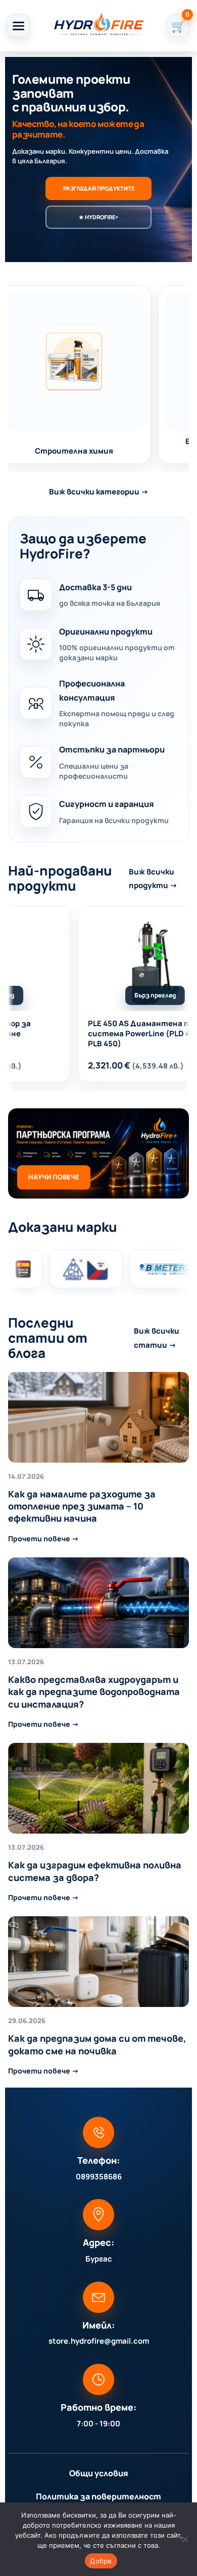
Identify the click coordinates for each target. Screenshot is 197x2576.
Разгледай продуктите (99, 188)
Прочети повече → (43, 1538)
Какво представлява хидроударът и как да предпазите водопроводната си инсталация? (94, 1692)
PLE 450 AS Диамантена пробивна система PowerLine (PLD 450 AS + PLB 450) (127, 1034)
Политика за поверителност (98, 2496)
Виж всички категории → (99, 492)
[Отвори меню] (18, 26)
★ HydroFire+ (98, 217)
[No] (184, 2539)
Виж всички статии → (157, 1338)
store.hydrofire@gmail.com (99, 2341)
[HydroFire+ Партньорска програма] (98, 1153)
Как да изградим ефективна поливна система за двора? (95, 1871)
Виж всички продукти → (153, 878)
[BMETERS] (71, 1269)
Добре (101, 2561)
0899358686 (99, 2177)
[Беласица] (152, 1269)
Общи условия (99, 2473)
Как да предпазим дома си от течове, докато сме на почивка (97, 2044)
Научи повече (54, 1177)
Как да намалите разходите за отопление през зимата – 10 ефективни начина (82, 1506)
